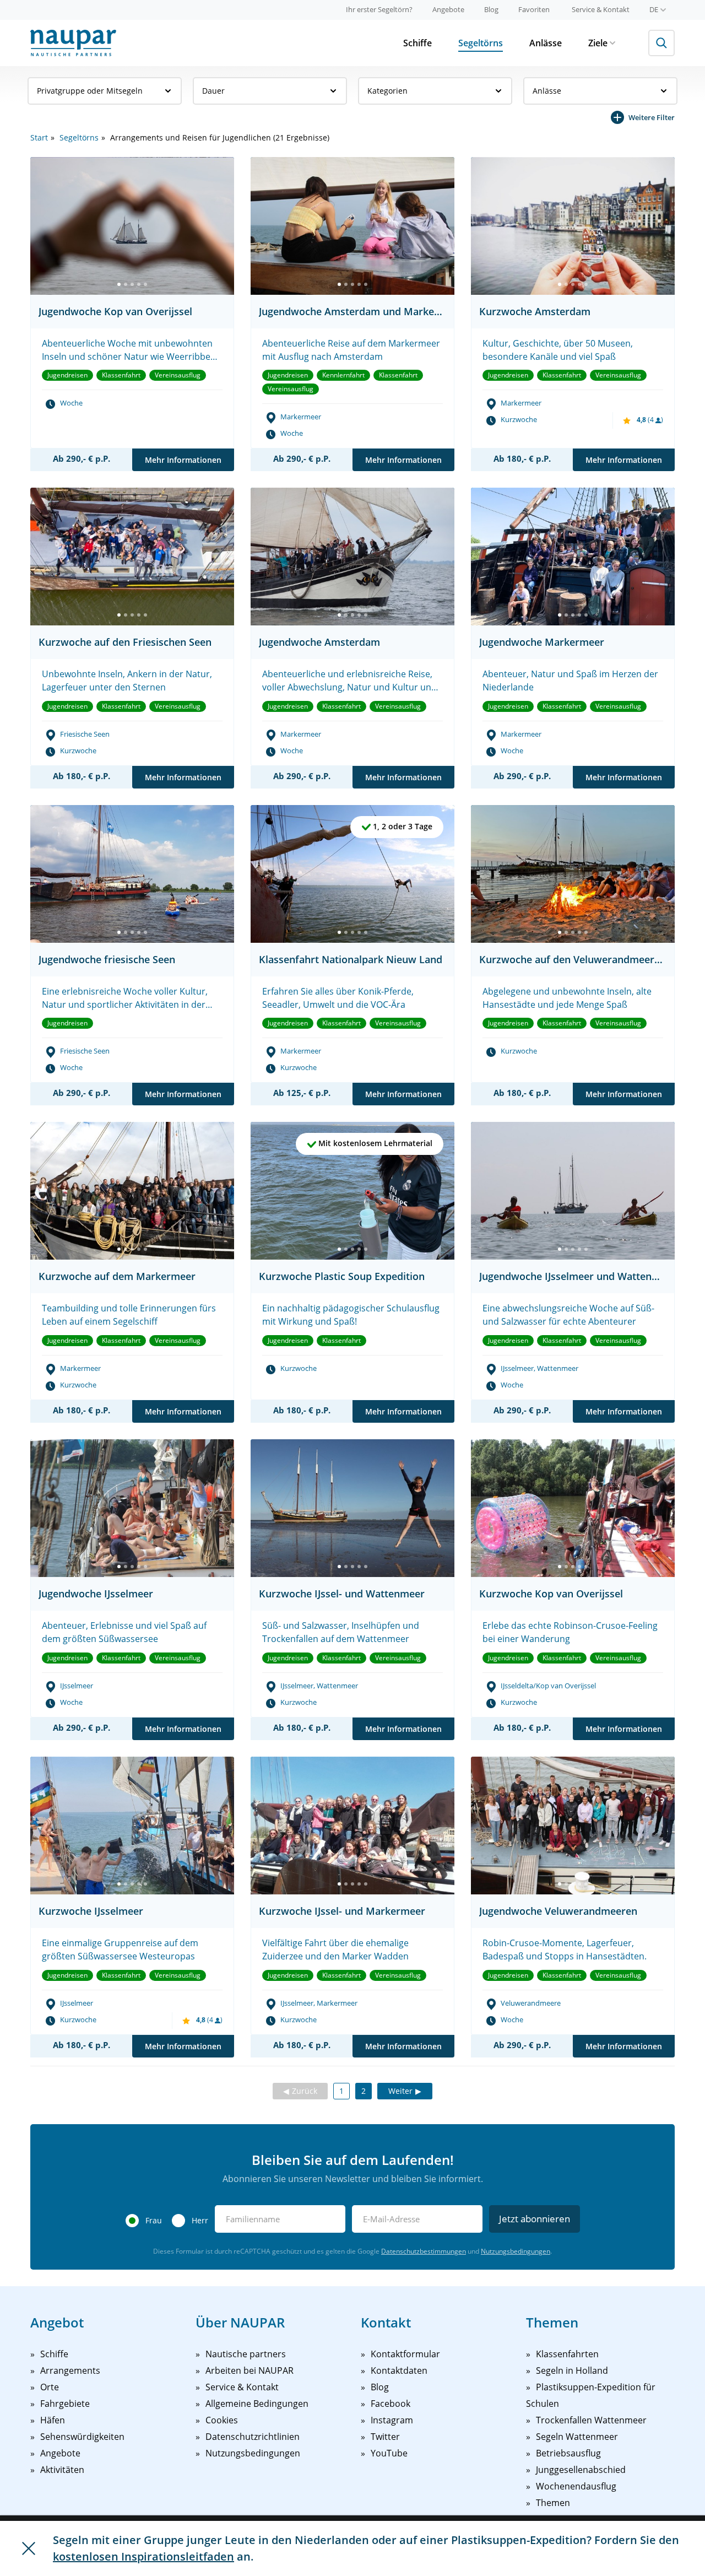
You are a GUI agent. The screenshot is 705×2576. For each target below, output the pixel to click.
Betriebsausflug (568, 2453)
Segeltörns (481, 43)
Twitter (385, 2437)
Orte (50, 2387)
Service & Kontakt (601, 9)
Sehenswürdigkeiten (82, 2437)
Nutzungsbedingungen (516, 2251)
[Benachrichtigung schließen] (29, 2548)
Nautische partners (246, 2354)
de (654, 9)
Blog (491, 9)
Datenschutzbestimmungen (424, 2251)
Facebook (391, 2404)
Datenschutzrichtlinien (253, 2437)
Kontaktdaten (399, 2370)
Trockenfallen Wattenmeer (591, 2420)
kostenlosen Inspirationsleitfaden (143, 2556)
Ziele (598, 43)
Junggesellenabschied (581, 2470)
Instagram (392, 2420)
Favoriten (534, 9)
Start (39, 137)
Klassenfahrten (567, 2354)
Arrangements (70, 2370)
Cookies (222, 2420)
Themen (553, 2503)
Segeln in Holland (572, 2370)
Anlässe (546, 43)
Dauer (213, 91)
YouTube (389, 2453)
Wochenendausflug (576, 2486)
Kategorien (387, 91)
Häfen (53, 2420)
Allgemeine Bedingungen (257, 2404)
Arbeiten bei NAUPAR (250, 2370)
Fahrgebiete (65, 2404)
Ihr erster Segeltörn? (379, 9)
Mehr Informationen (183, 460)
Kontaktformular (405, 2354)
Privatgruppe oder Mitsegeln (90, 91)
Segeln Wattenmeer (577, 2437)
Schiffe (417, 43)
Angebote (448, 9)
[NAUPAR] (73, 43)
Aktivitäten (62, 2470)
